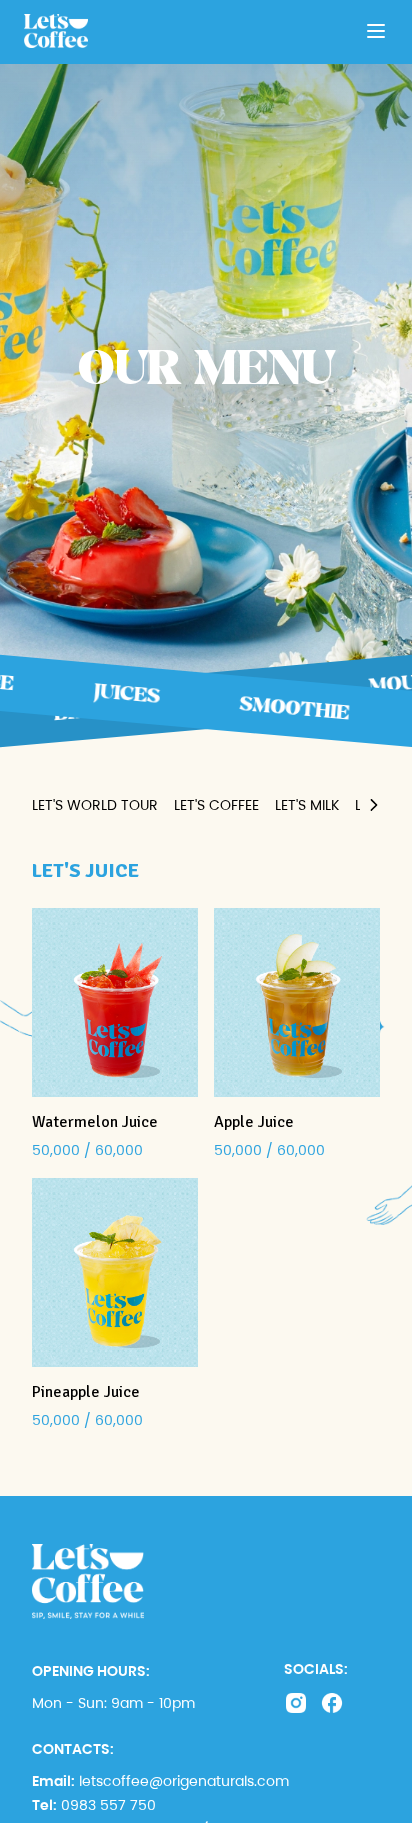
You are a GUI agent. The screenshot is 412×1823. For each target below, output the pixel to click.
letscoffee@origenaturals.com (184, 1781)
